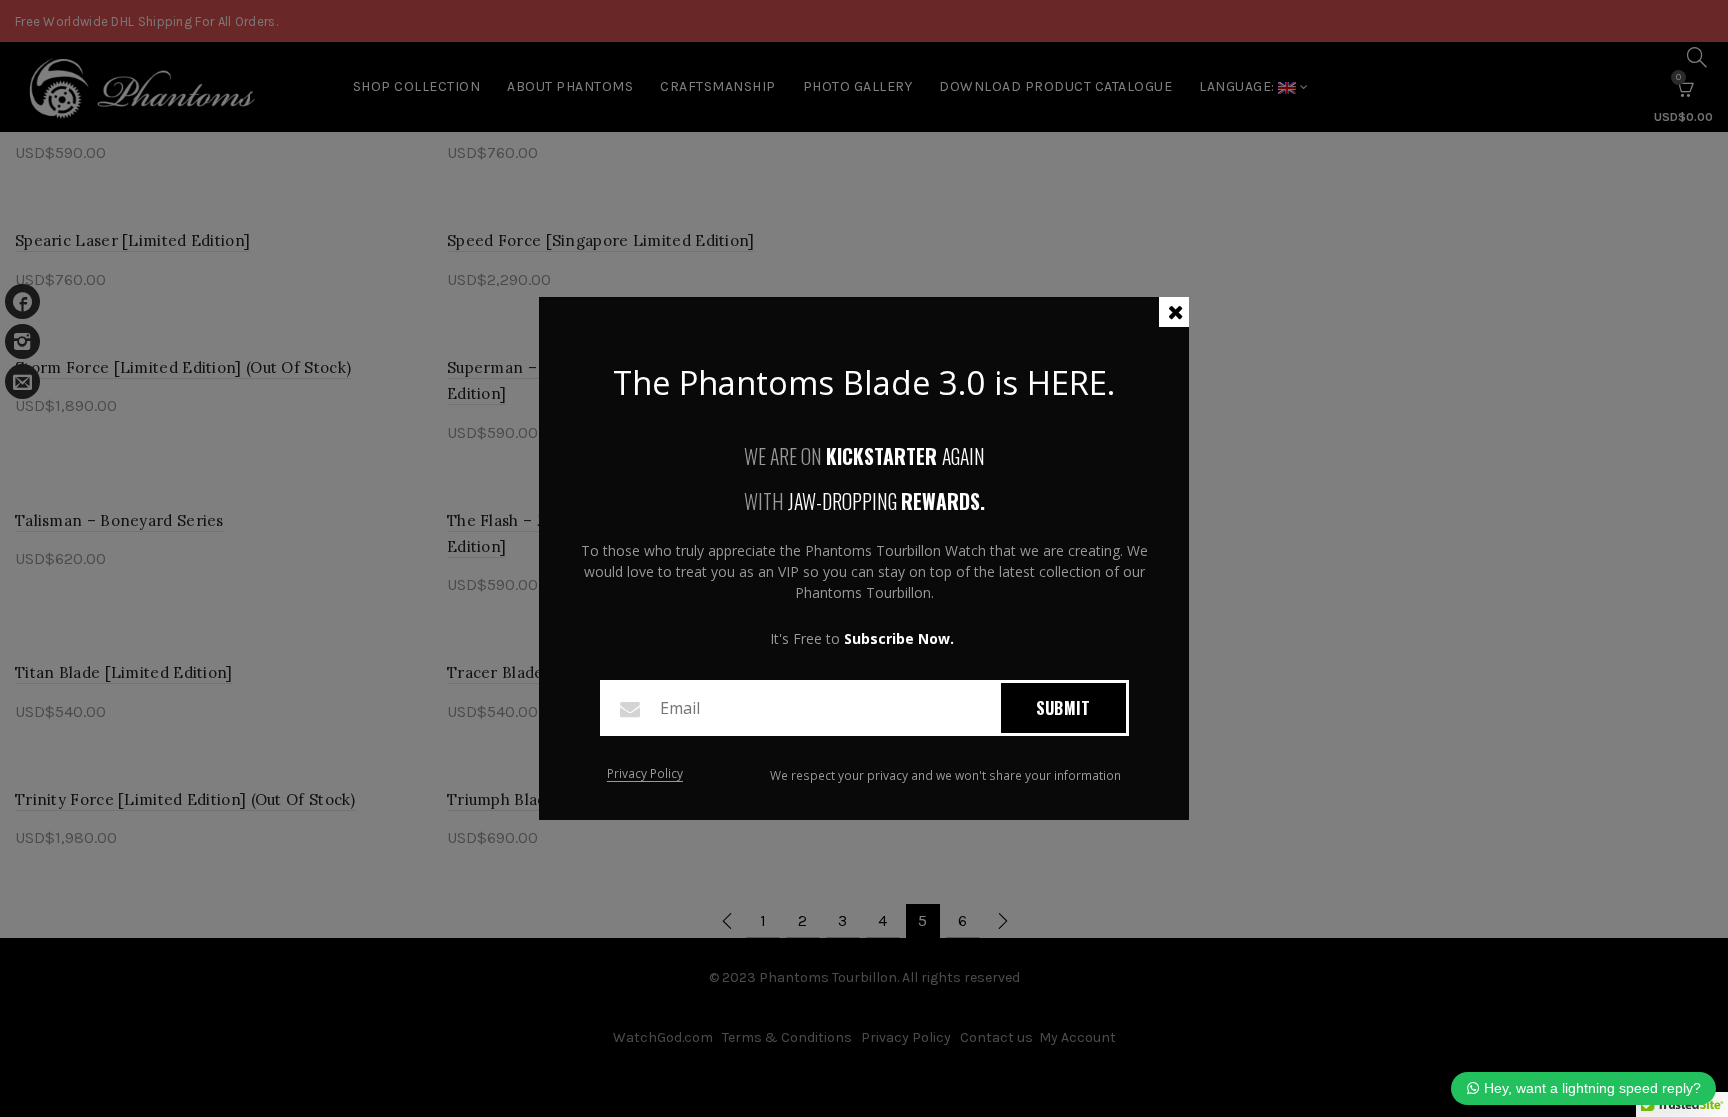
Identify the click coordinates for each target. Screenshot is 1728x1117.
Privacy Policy (645, 774)
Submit (1063, 708)
